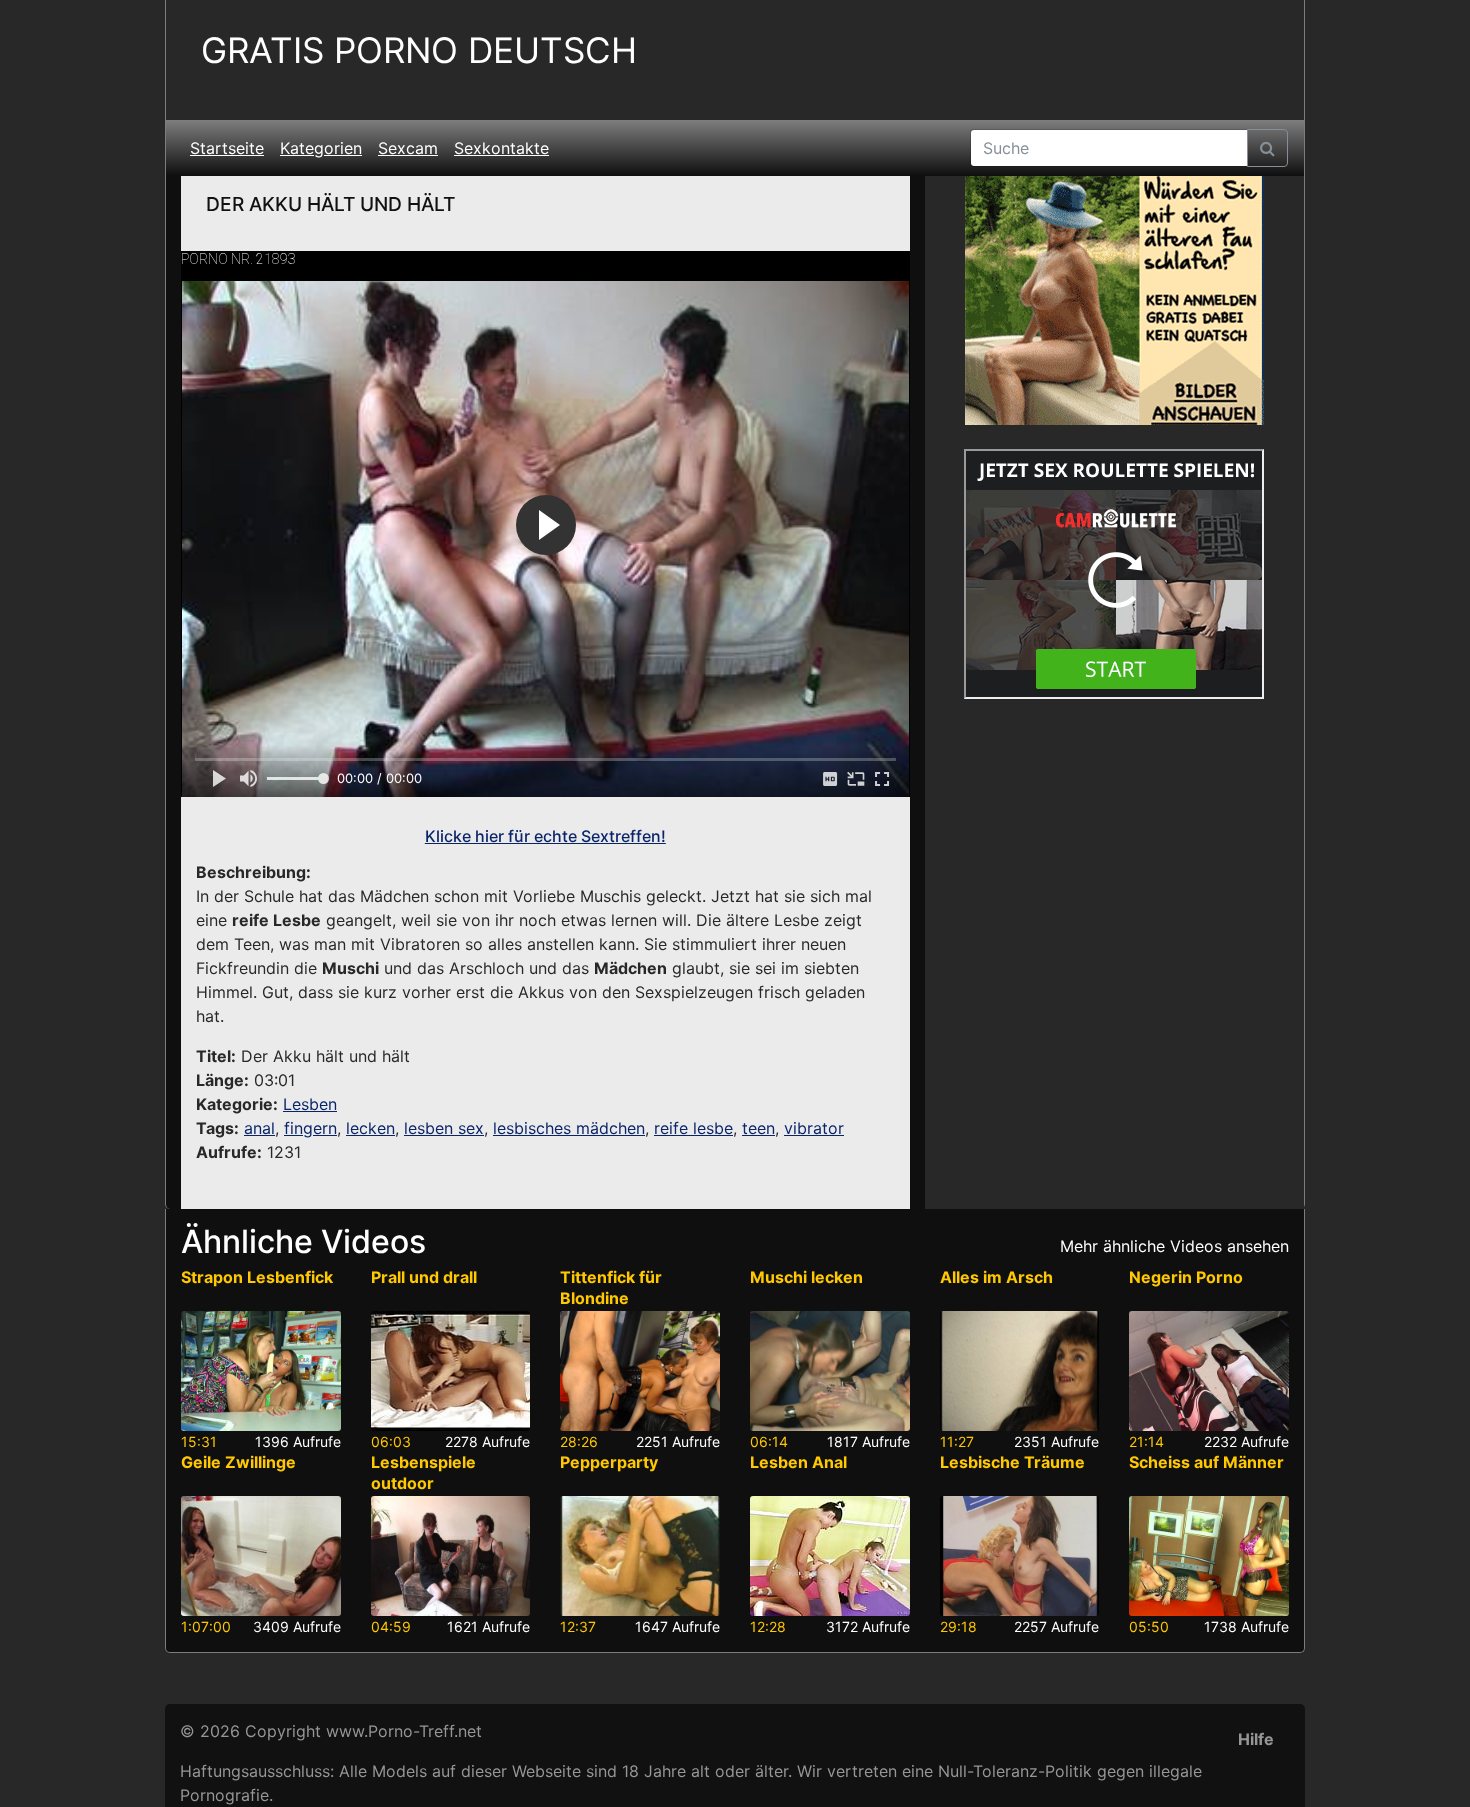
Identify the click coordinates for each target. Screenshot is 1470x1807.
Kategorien (321, 148)
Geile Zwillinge (238, 1462)
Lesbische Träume (1012, 1462)
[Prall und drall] (451, 1371)
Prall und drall (424, 1277)
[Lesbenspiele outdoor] (451, 1556)
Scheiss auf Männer (1206, 1462)
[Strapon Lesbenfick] (261, 1371)
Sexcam (408, 148)
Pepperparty (609, 1462)
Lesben (310, 1104)
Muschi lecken (806, 1277)
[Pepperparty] (640, 1556)
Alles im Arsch (996, 1277)
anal (259, 1128)
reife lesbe (693, 1128)
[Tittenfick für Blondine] (640, 1371)
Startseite (227, 148)
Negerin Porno (1186, 1277)
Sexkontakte (501, 148)
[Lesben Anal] (830, 1556)
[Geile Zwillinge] (261, 1556)
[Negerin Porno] (1209, 1371)
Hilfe (1256, 1739)
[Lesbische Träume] (1020, 1556)
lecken (370, 1128)
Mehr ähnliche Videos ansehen (1174, 1246)
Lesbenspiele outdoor (423, 1472)
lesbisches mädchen (569, 1128)
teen (758, 1128)
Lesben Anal (798, 1462)
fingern (310, 1128)
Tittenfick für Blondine (611, 1287)
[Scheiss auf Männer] (1209, 1556)
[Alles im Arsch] (1020, 1371)
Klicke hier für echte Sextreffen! (545, 836)
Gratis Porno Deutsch (419, 50)
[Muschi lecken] (830, 1371)
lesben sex (444, 1128)
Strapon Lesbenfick (257, 1277)
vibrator (814, 1128)
